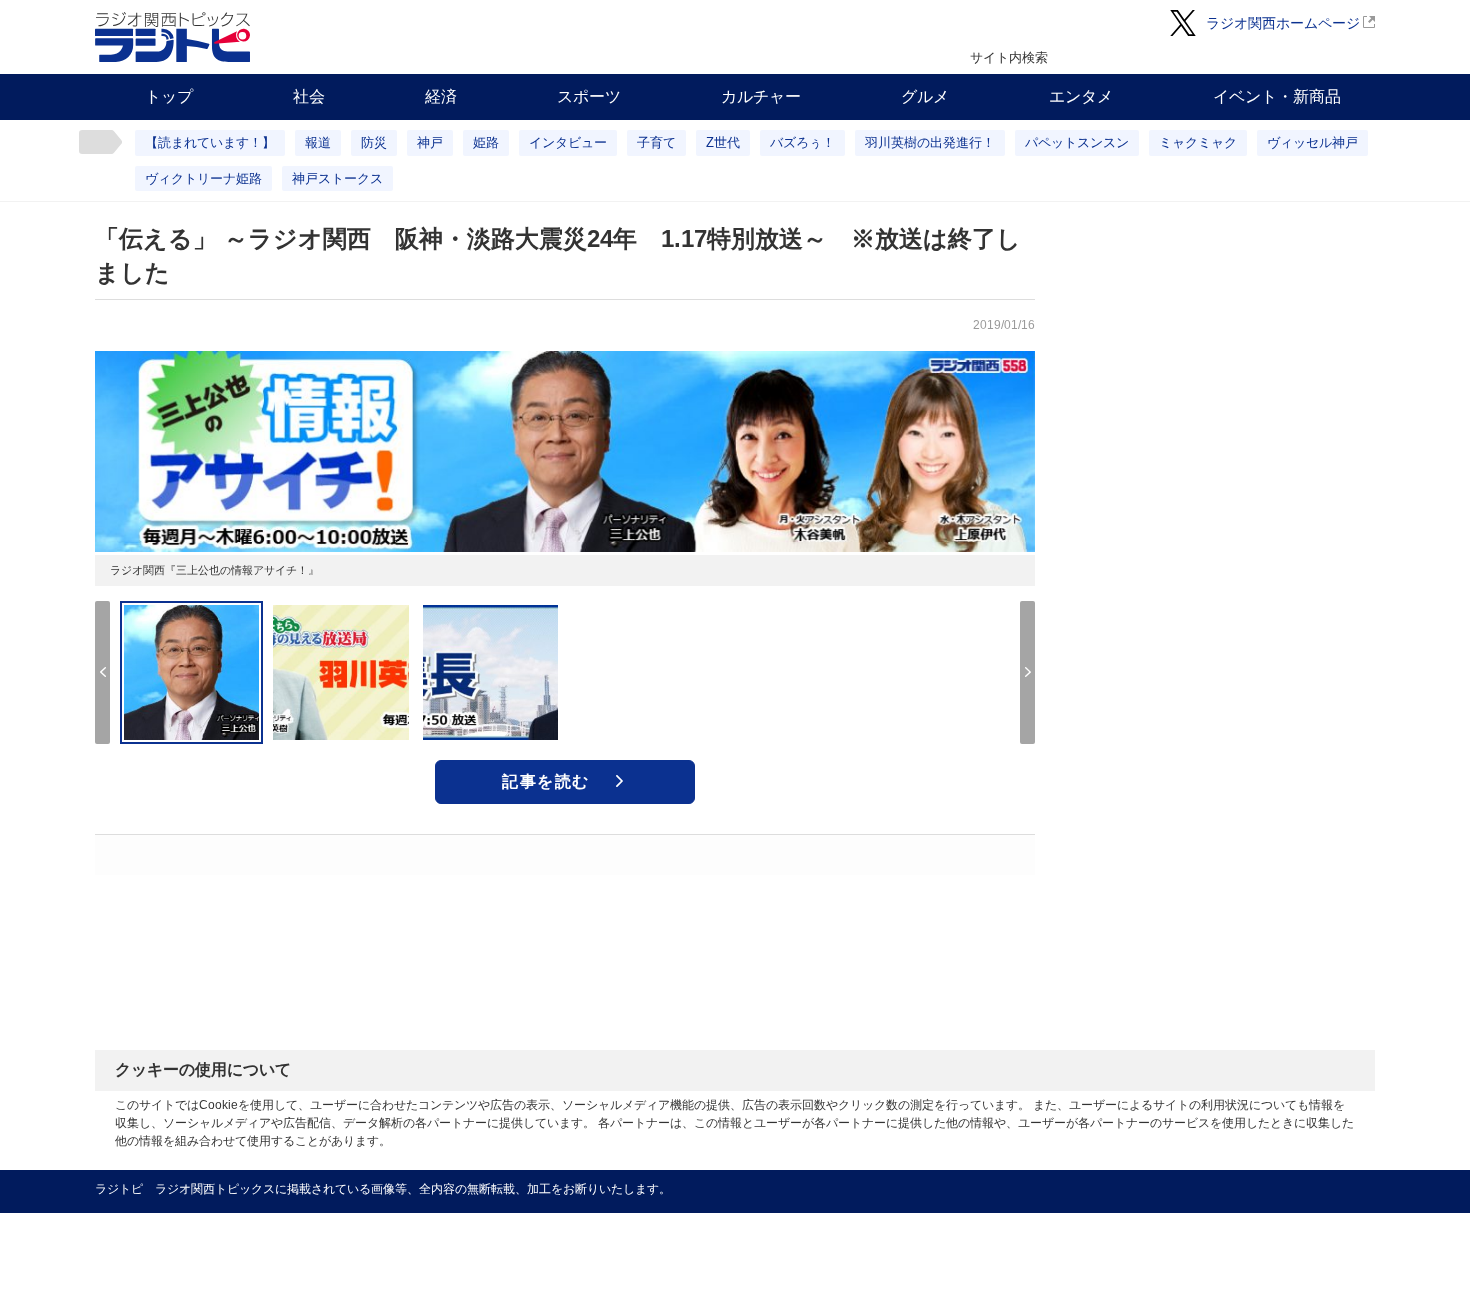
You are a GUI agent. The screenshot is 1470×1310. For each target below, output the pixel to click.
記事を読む (546, 781)
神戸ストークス (337, 178)
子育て (656, 142)
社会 (309, 96)
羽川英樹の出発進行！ (930, 142)
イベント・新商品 (1277, 96)
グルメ (925, 96)
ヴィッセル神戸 (1312, 142)
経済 (441, 96)
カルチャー (761, 96)
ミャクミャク (1198, 142)
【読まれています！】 (210, 142)
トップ (169, 96)
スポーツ (589, 96)
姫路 (486, 142)
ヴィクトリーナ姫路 (203, 178)
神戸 (430, 142)
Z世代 (723, 142)
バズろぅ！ (802, 142)
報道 (318, 142)
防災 (374, 142)
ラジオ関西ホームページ (1283, 23)
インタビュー (568, 142)
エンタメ (1081, 96)
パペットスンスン (1077, 142)
